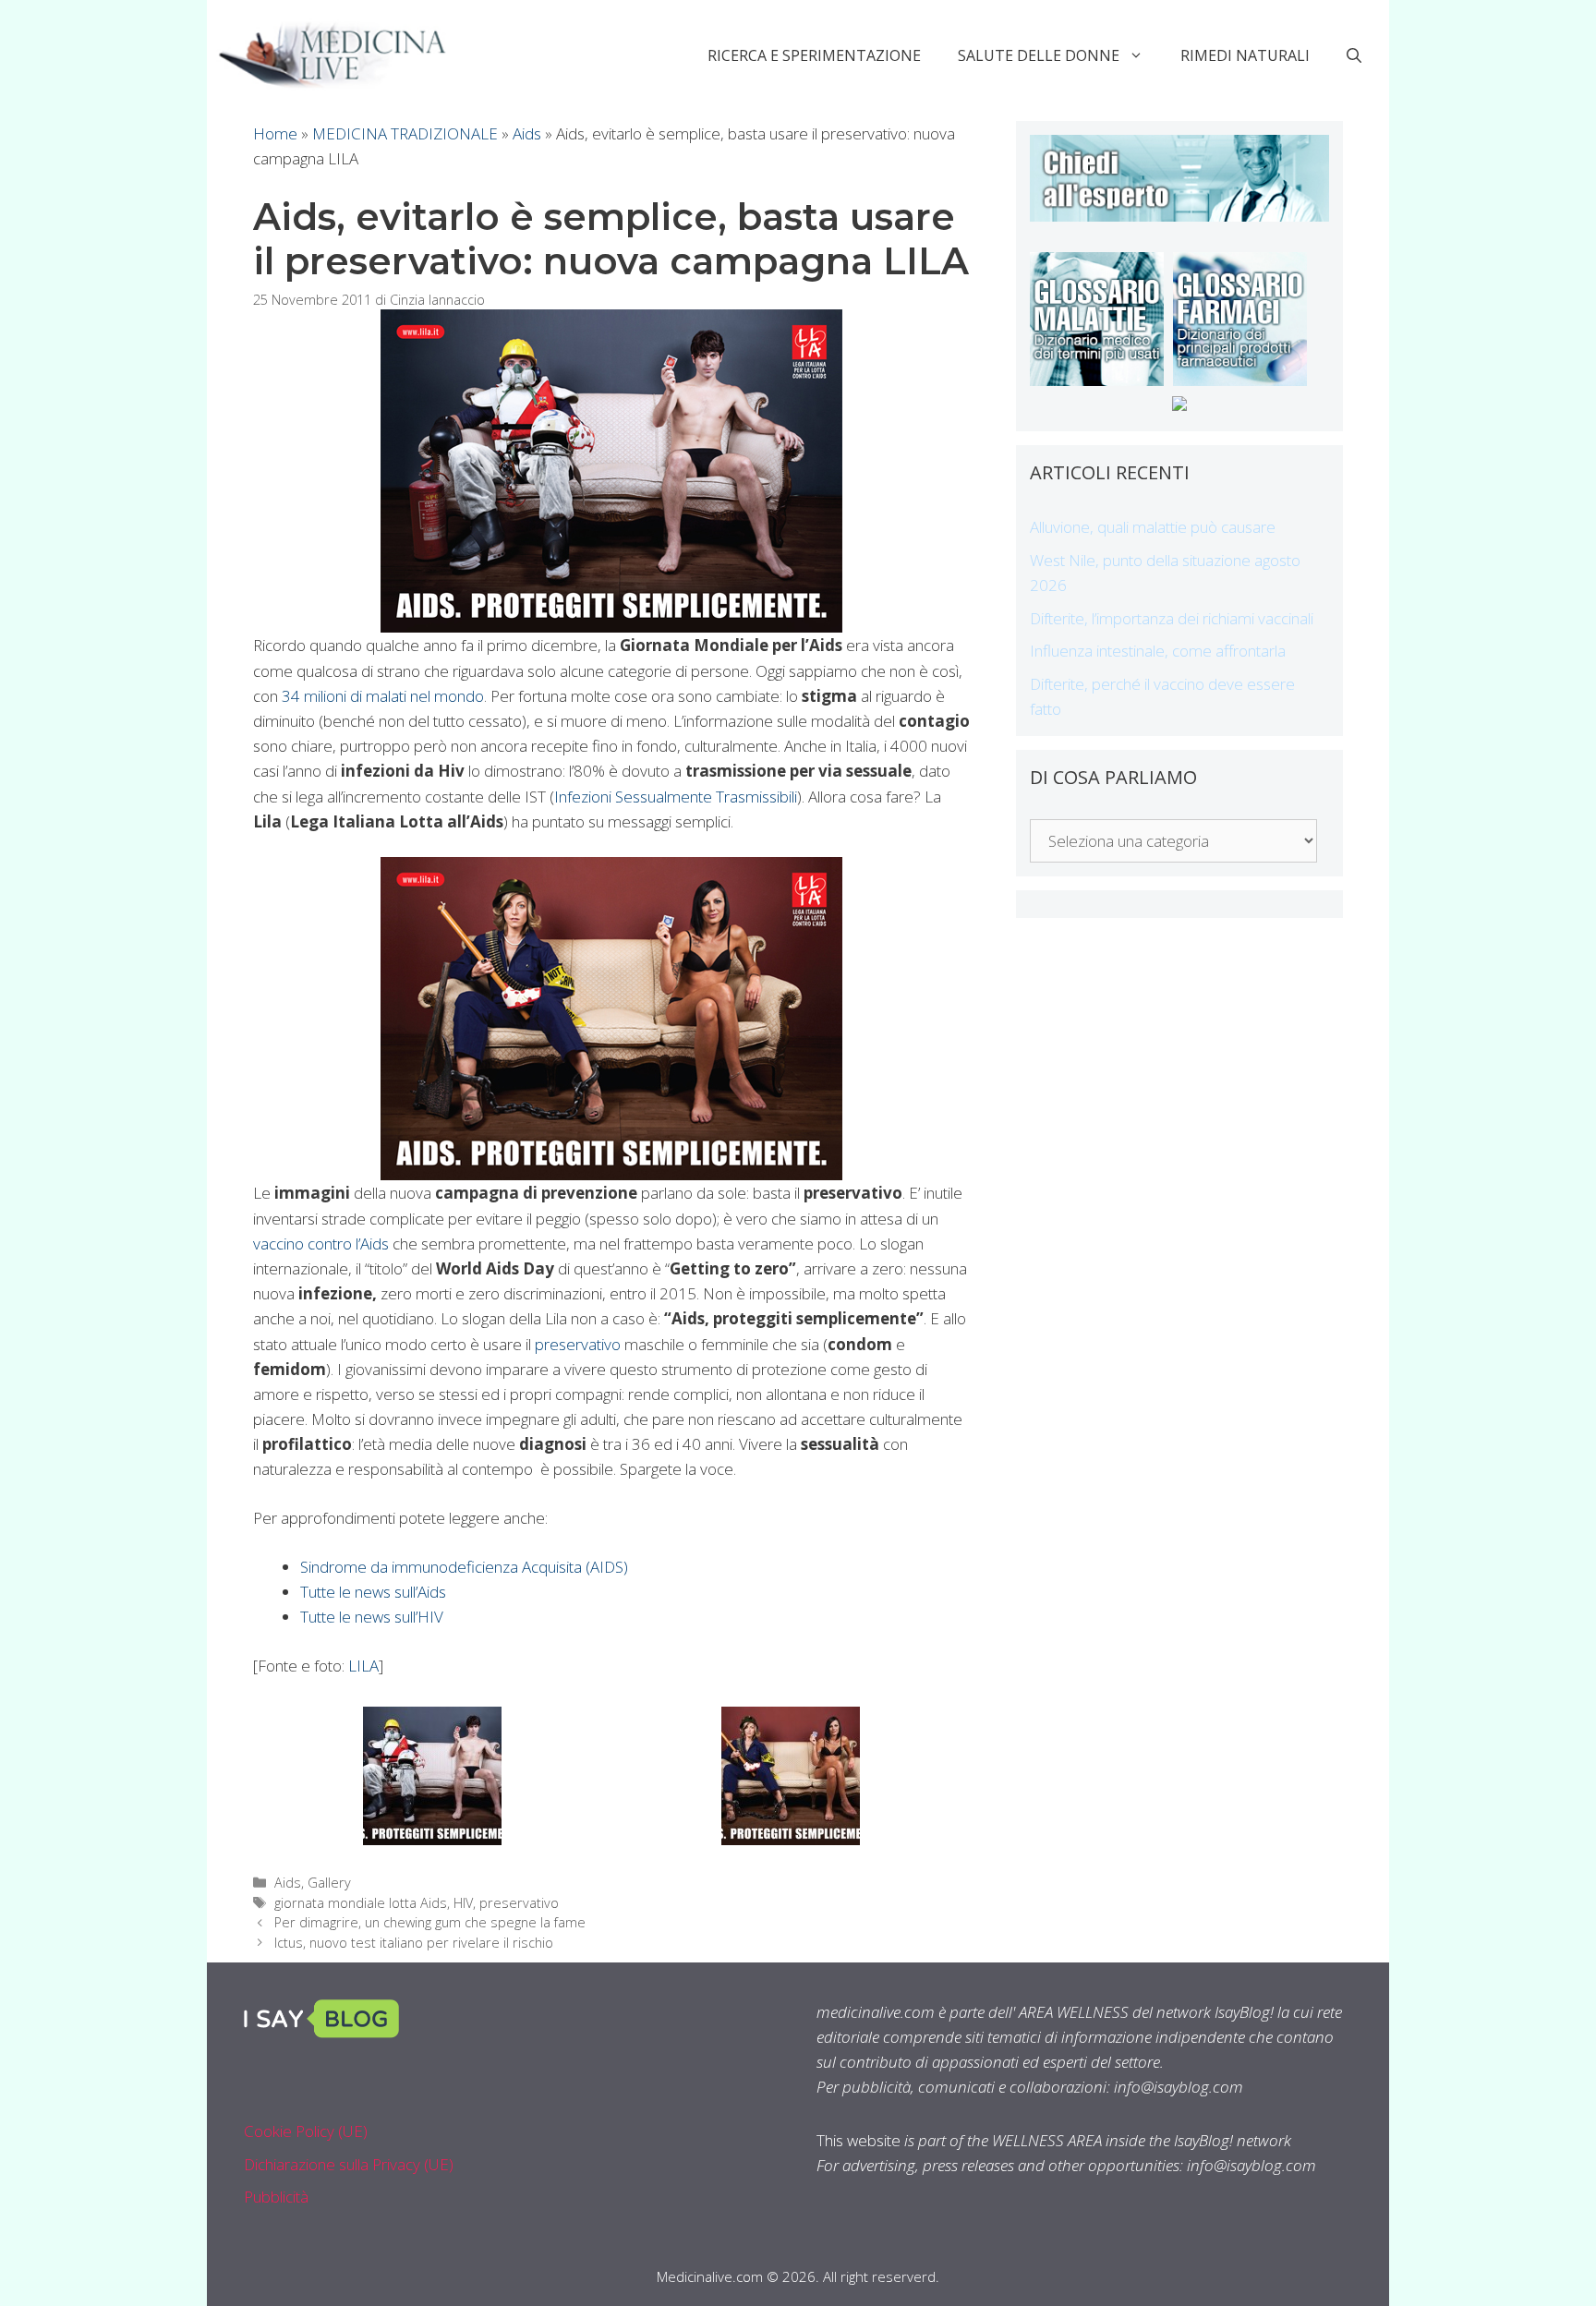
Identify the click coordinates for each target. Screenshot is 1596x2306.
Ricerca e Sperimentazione (814, 55)
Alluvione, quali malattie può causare (1153, 527)
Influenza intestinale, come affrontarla (1158, 651)
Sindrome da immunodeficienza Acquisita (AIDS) (464, 1567)
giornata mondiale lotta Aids (361, 1903)
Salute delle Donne (1039, 55)
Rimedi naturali (1245, 55)
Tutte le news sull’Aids (373, 1592)
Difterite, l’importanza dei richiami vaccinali (1172, 618)
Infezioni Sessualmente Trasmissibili (676, 797)
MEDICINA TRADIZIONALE (405, 133)
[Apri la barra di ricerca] (1354, 55)
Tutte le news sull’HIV (372, 1617)
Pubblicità (276, 2197)
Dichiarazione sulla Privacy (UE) (349, 2164)
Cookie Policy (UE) (306, 2131)
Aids (527, 133)
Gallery (329, 1883)
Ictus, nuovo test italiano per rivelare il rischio (414, 1943)
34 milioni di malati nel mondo (383, 696)
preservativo (578, 1344)
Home (275, 133)
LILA (363, 1666)
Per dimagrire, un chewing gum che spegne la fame (430, 1922)
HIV (463, 1903)
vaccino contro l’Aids (321, 1244)
